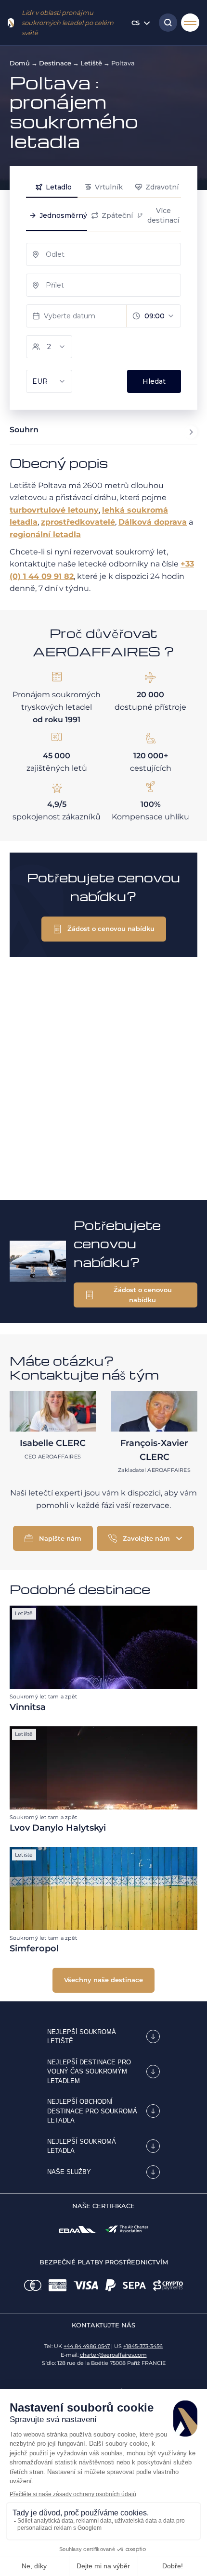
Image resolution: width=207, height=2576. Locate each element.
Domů (20, 63)
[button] (104, 929)
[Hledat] (166, 23)
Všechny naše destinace (103, 1980)
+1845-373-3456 (143, 2346)
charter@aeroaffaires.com (113, 2355)
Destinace (55, 63)
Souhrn (24, 430)
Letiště (91, 63)
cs (136, 23)
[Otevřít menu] (190, 23)
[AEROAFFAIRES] (11, 23)
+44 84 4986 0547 (87, 2346)
